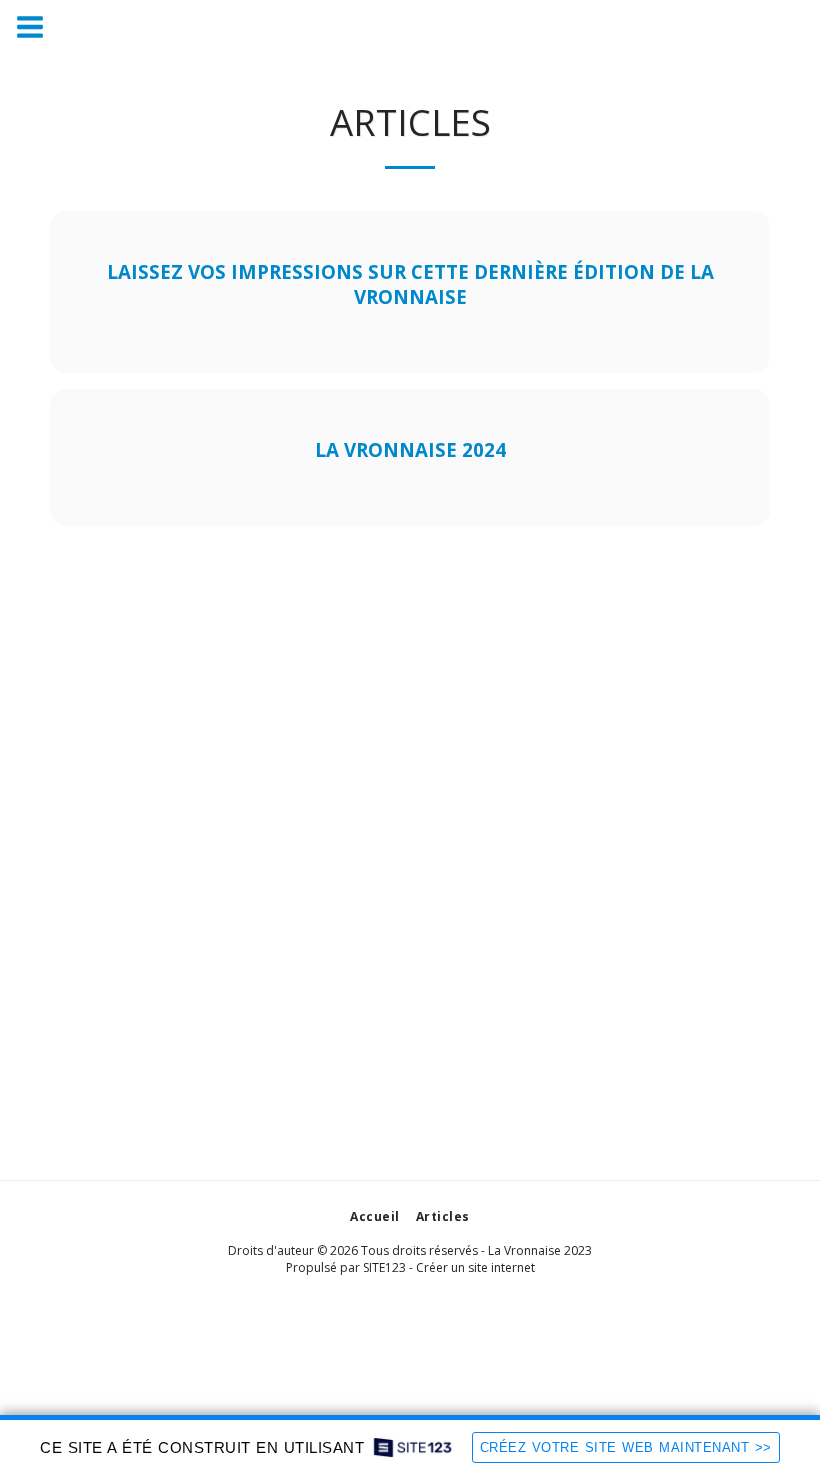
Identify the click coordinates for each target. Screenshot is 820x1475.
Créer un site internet (475, 1267)
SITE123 (384, 1267)
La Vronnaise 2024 (410, 449)
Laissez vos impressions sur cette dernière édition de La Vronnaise (410, 284)
